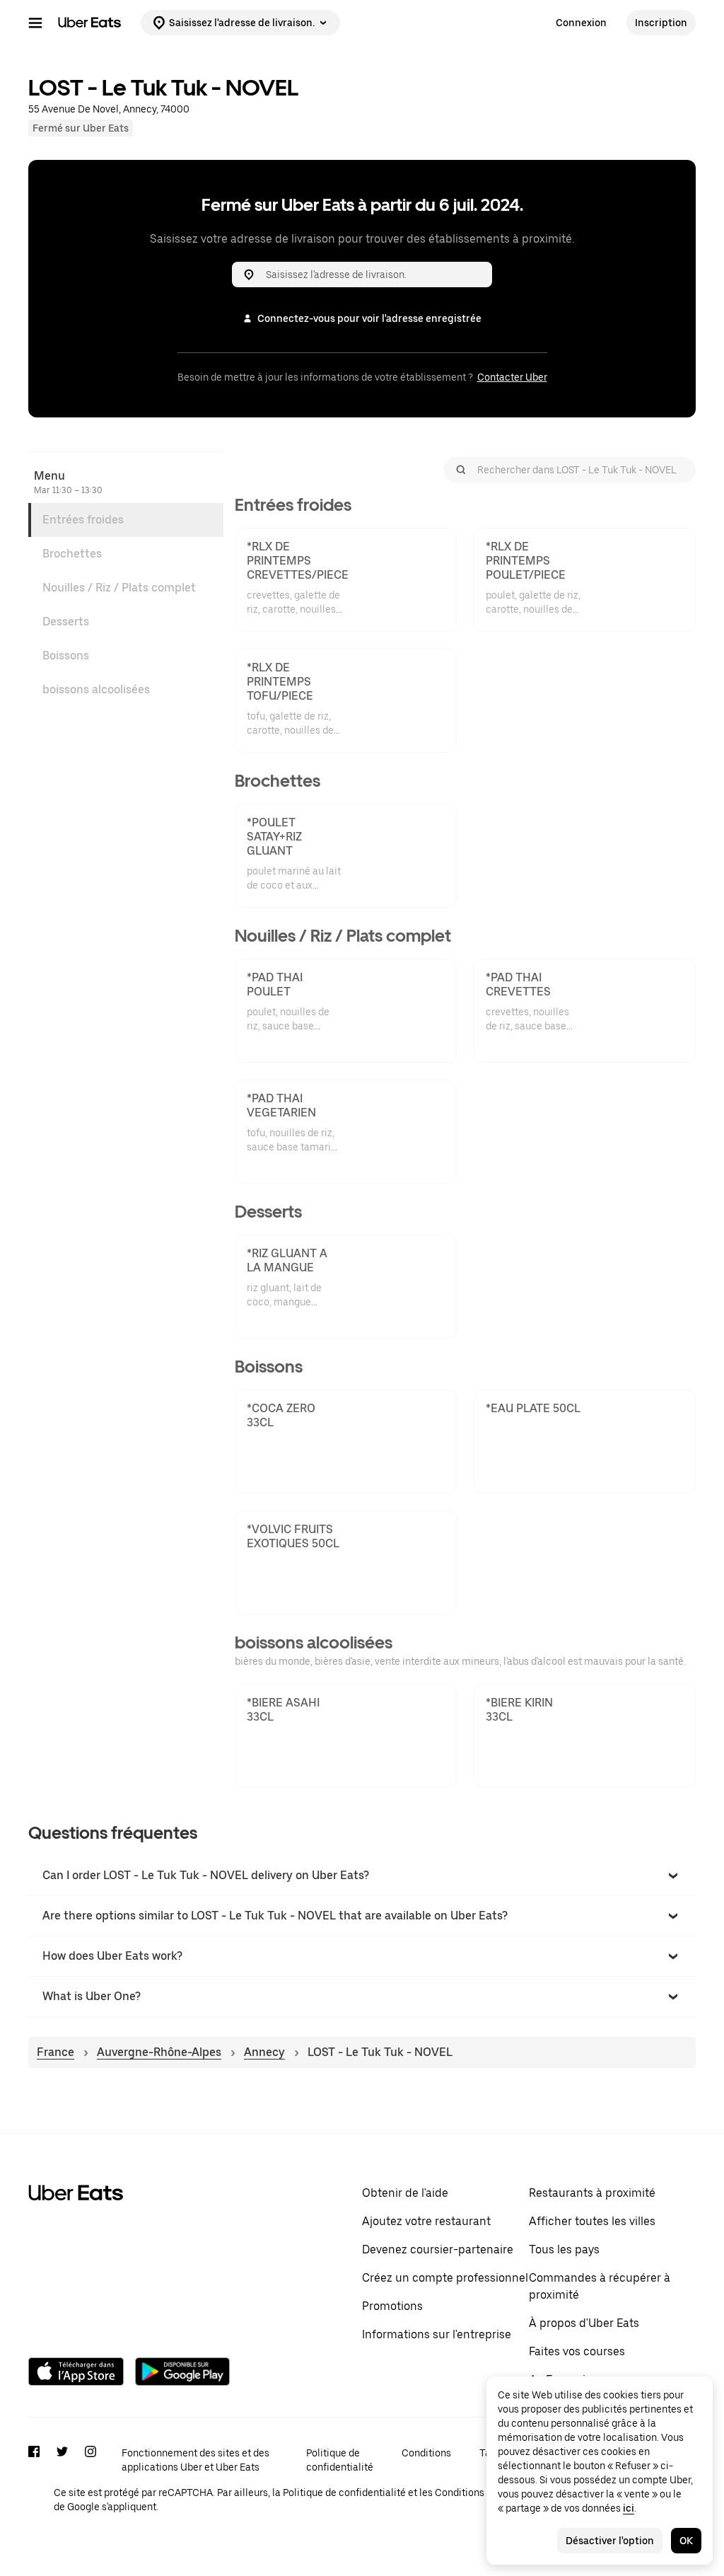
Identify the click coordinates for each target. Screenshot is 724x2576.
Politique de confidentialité (340, 2460)
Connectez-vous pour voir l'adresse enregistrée (369, 318)
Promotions (392, 2306)
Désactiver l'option (610, 2541)
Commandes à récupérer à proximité (600, 2286)
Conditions (426, 2453)
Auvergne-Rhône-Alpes (159, 2052)
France (56, 2052)
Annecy (264, 2052)
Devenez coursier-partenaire (438, 2249)
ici (629, 2508)
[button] (362, 1876)
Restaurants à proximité (592, 2193)
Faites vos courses (577, 2351)
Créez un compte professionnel (445, 2278)
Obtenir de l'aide (405, 2193)
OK (686, 2541)
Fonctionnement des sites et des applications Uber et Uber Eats (195, 2460)
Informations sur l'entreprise (437, 2334)
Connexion (581, 23)
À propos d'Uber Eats (584, 2323)
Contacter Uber (512, 377)
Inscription (661, 23)
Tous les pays (564, 2249)
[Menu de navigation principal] (35, 23)
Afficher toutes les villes (592, 2221)
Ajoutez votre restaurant (426, 2221)
